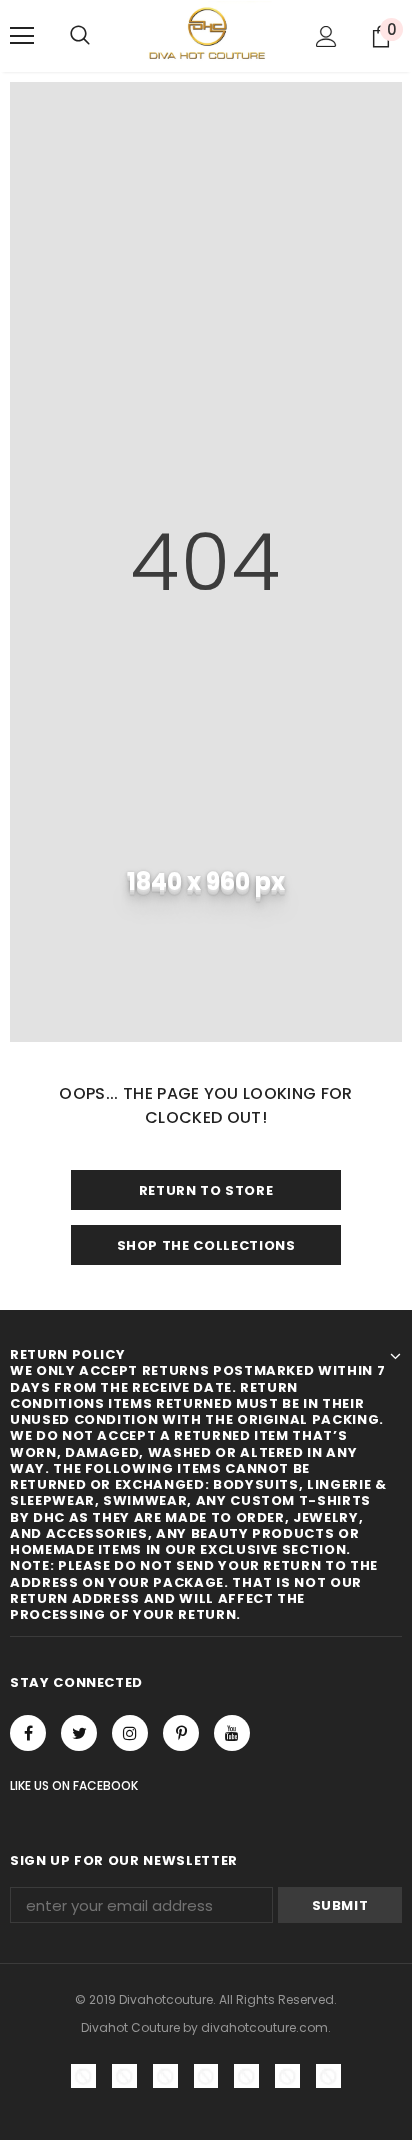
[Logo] (206, 35)
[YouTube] (232, 1733)
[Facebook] (28, 1733)
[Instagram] (130, 1733)
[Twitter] (79, 1733)
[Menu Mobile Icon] (22, 36)
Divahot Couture (130, 2027)
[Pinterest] (181, 1733)
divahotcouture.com (264, 2027)
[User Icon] (326, 36)
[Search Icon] (80, 36)
